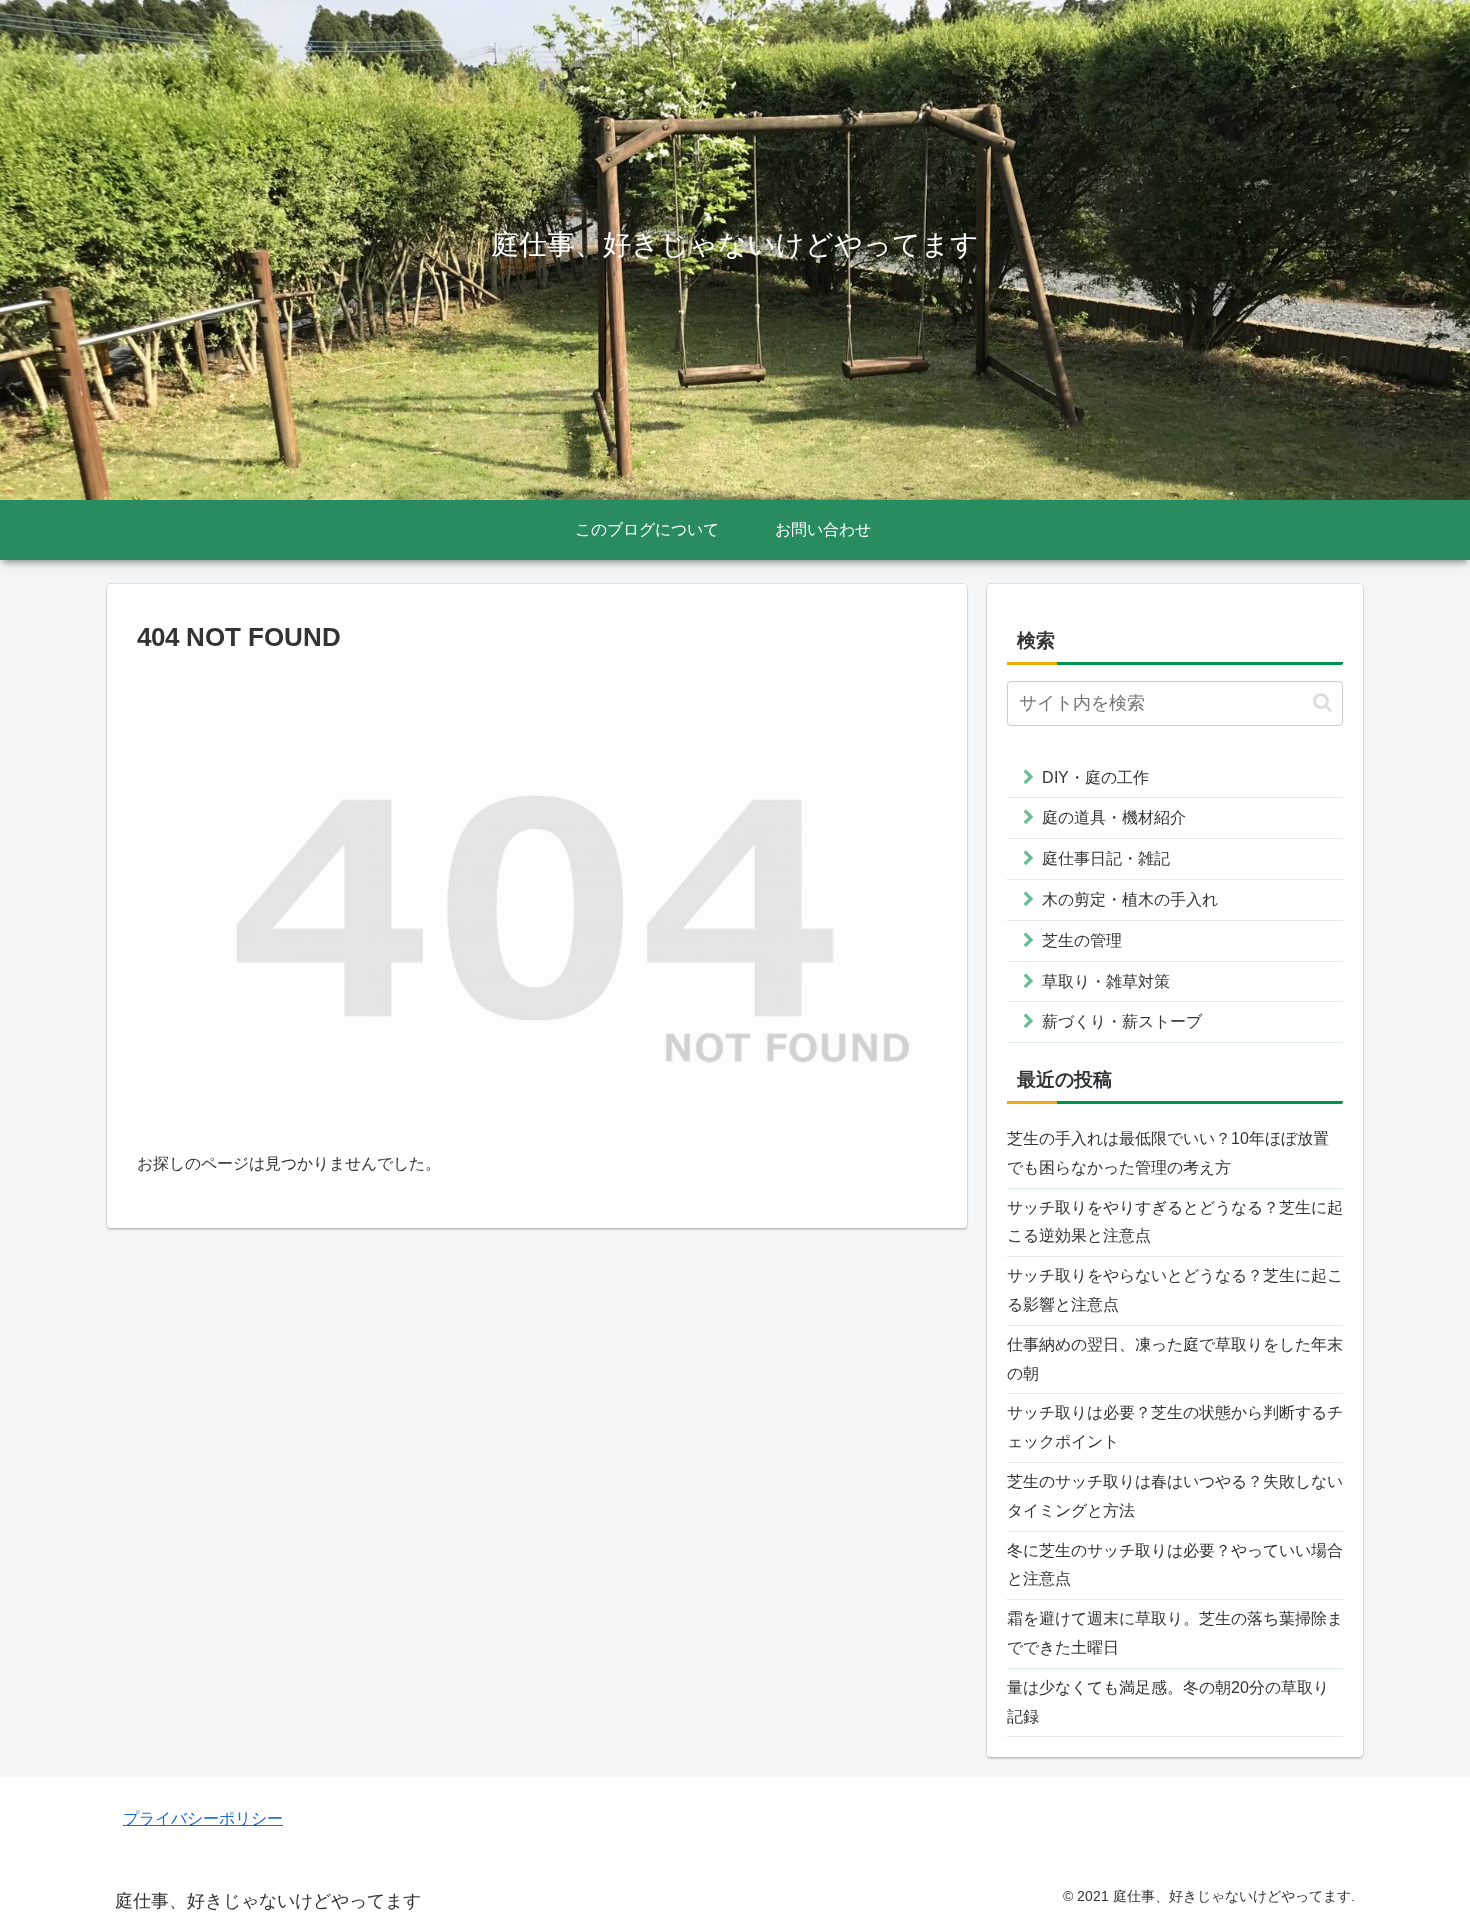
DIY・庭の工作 (1095, 777)
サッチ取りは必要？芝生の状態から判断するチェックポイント (1175, 1427)
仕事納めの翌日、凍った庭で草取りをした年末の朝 (1175, 1359)
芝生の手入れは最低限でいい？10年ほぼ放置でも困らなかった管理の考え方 (1168, 1153)
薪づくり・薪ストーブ (1122, 1021)
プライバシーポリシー (203, 1818)
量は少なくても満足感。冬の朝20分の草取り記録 (1168, 1702)
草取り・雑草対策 (1106, 981)
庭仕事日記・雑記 (1106, 858)
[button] (1322, 702)
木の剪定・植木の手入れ (1130, 899)
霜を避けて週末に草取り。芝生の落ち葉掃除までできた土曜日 (1175, 1633)
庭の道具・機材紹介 (1114, 817)
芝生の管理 (1082, 940)
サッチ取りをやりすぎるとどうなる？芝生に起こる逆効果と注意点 (1175, 1222)
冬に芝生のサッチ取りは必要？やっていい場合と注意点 (1175, 1565)
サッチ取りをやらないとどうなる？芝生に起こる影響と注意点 (1175, 1290)
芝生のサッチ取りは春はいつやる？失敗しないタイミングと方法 (1175, 1496)
